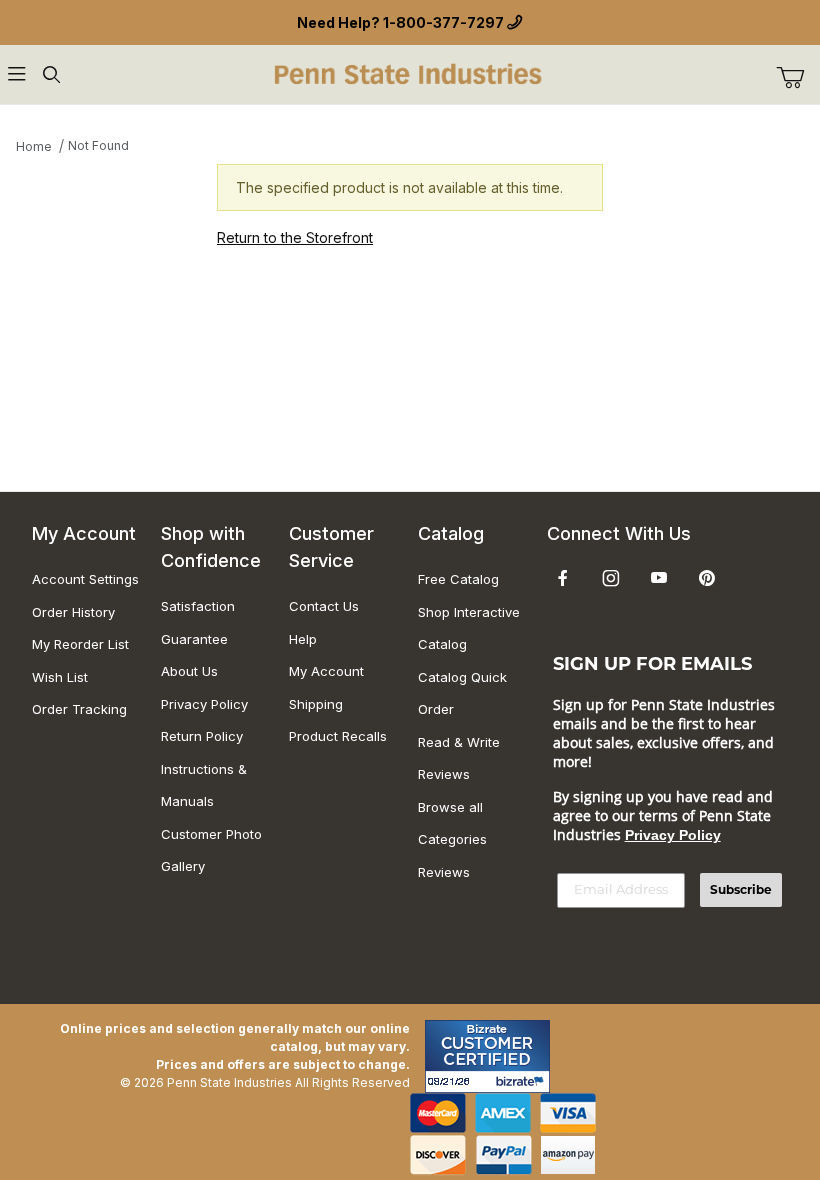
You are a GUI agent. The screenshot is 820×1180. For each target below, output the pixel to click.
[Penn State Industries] (409, 72)
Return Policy (202, 736)
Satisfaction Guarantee (198, 622)
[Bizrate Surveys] (522, 1081)
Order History (73, 612)
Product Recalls (338, 736)
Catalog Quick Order (462, 693)
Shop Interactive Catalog (469, 628)
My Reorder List (80, 644)
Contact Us (324, 606)
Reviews (444, 872)
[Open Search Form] (51, 74)
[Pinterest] (706, 578)
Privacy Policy (204, 704)
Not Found (98, 145)
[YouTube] (659, 578)
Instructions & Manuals (204, 785)
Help (303, 639)
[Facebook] (563, 578)
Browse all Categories (452, 823)
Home (34, 146)
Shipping (316, 704)
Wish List (60, 677)
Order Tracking (79, 709)
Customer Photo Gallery (211, 850)
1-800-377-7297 (443, 22)
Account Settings (85, 579)
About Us (189, 671)
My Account (326, 671)
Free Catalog (458, 579)
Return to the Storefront (295, 237)
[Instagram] (611, 578)
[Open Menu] (17, 74)
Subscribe (741, 889)
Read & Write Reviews (459, 758)
